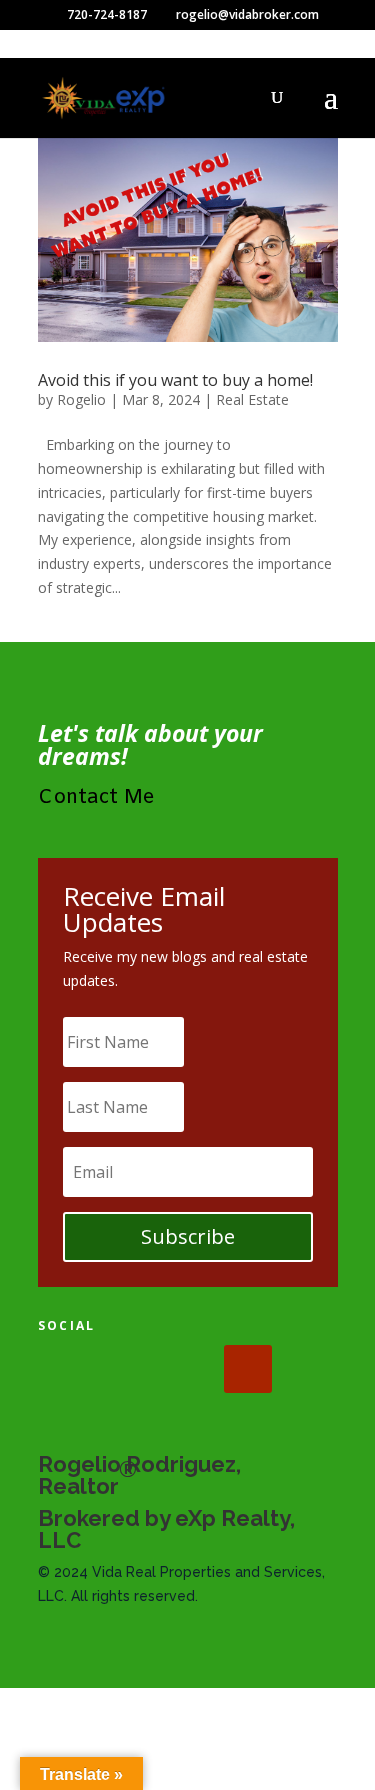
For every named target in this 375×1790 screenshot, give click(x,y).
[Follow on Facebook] (62, 1369)
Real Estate (252, 399)
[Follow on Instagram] (186, 1369)
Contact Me (96, 797)
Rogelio (81, 399)
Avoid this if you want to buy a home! (175, 380)
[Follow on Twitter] (124, 1369)
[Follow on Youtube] (248, 1369)
